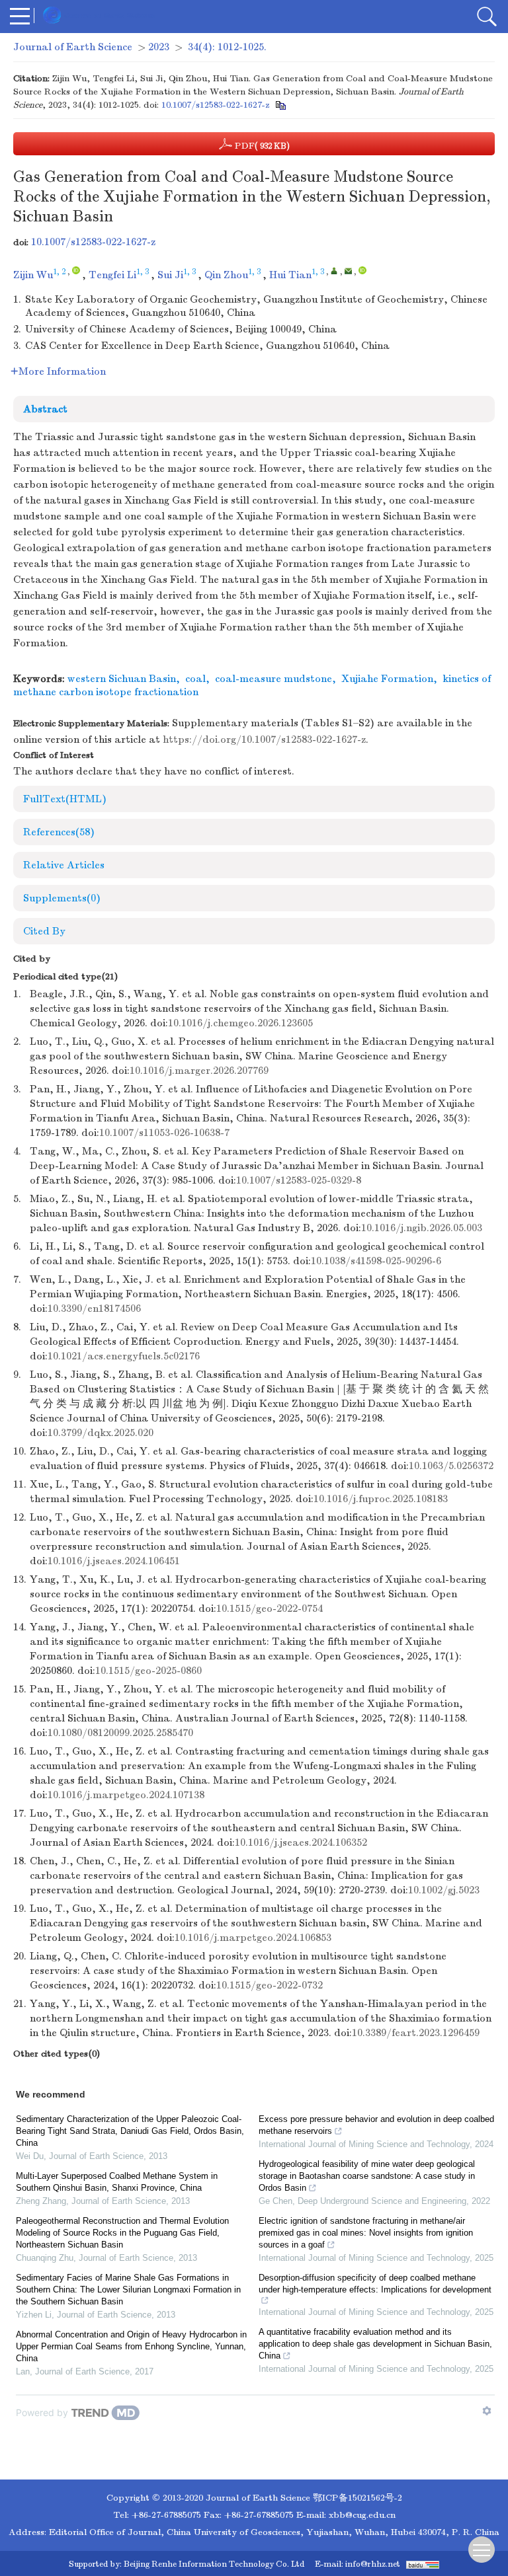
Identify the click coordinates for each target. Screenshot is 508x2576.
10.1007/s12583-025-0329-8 (299, 1180)
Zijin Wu (33, 275)
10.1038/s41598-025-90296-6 (376, 1261)
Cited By (44, 931)
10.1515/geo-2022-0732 (270, 1985)
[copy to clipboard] (280, 105)
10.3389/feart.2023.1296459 (416, 2033)
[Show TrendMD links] (487, 2411)
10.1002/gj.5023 (444, 1890)
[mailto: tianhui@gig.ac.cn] (348, 271)
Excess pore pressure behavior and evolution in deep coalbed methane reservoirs (376, 2125)
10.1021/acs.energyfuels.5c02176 (124, 1356)
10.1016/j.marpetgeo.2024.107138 (126, 1795)
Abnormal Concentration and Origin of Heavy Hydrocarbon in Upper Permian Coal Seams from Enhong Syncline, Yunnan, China (131, 2346)
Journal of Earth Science (73, 47)
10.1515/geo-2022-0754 (270, 1609)
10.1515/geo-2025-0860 (148, 1671)
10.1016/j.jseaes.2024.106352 (301, 1842)
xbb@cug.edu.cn (362, 2515)
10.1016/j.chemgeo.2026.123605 (240, 1023)
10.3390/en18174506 (94, 1308)
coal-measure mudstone (274, 679)
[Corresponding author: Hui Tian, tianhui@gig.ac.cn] (334, 271)
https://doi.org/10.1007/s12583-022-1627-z (264, 739)
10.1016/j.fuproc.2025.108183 (381, 1499)
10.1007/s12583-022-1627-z (215, 105)
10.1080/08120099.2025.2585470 (120, 1733)
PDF (261, 146)
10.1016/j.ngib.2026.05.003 (422, 1228)
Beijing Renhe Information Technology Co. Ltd (214, 2564)
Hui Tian (290, 275)
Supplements (62, 898)
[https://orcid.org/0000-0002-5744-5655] (362, 270)
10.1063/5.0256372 (451, 1466)
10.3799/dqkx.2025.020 (101, 1433)
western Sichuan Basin (122, 679)
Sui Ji (170, 275)
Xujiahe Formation (387, 679)
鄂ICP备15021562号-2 (358, 2498)
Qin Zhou (226, 275)
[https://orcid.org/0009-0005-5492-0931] (76, 270)
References (59, 832)
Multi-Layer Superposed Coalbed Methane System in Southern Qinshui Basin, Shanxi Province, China (117, 2182)
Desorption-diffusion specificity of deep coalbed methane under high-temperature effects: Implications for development (375, 2284)
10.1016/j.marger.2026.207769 (199, 1071)
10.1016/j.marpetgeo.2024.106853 (253, 1938)
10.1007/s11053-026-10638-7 (164, 1133)
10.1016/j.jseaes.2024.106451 (114, 1561)
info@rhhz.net (373, 2564)
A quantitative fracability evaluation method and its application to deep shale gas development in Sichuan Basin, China (375, 2344)
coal (195, 679)
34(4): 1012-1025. (227, 47)
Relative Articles (64, 865)
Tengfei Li (112, 275)
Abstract (45, 409)
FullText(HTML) (65, 799)
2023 (159, 47)
